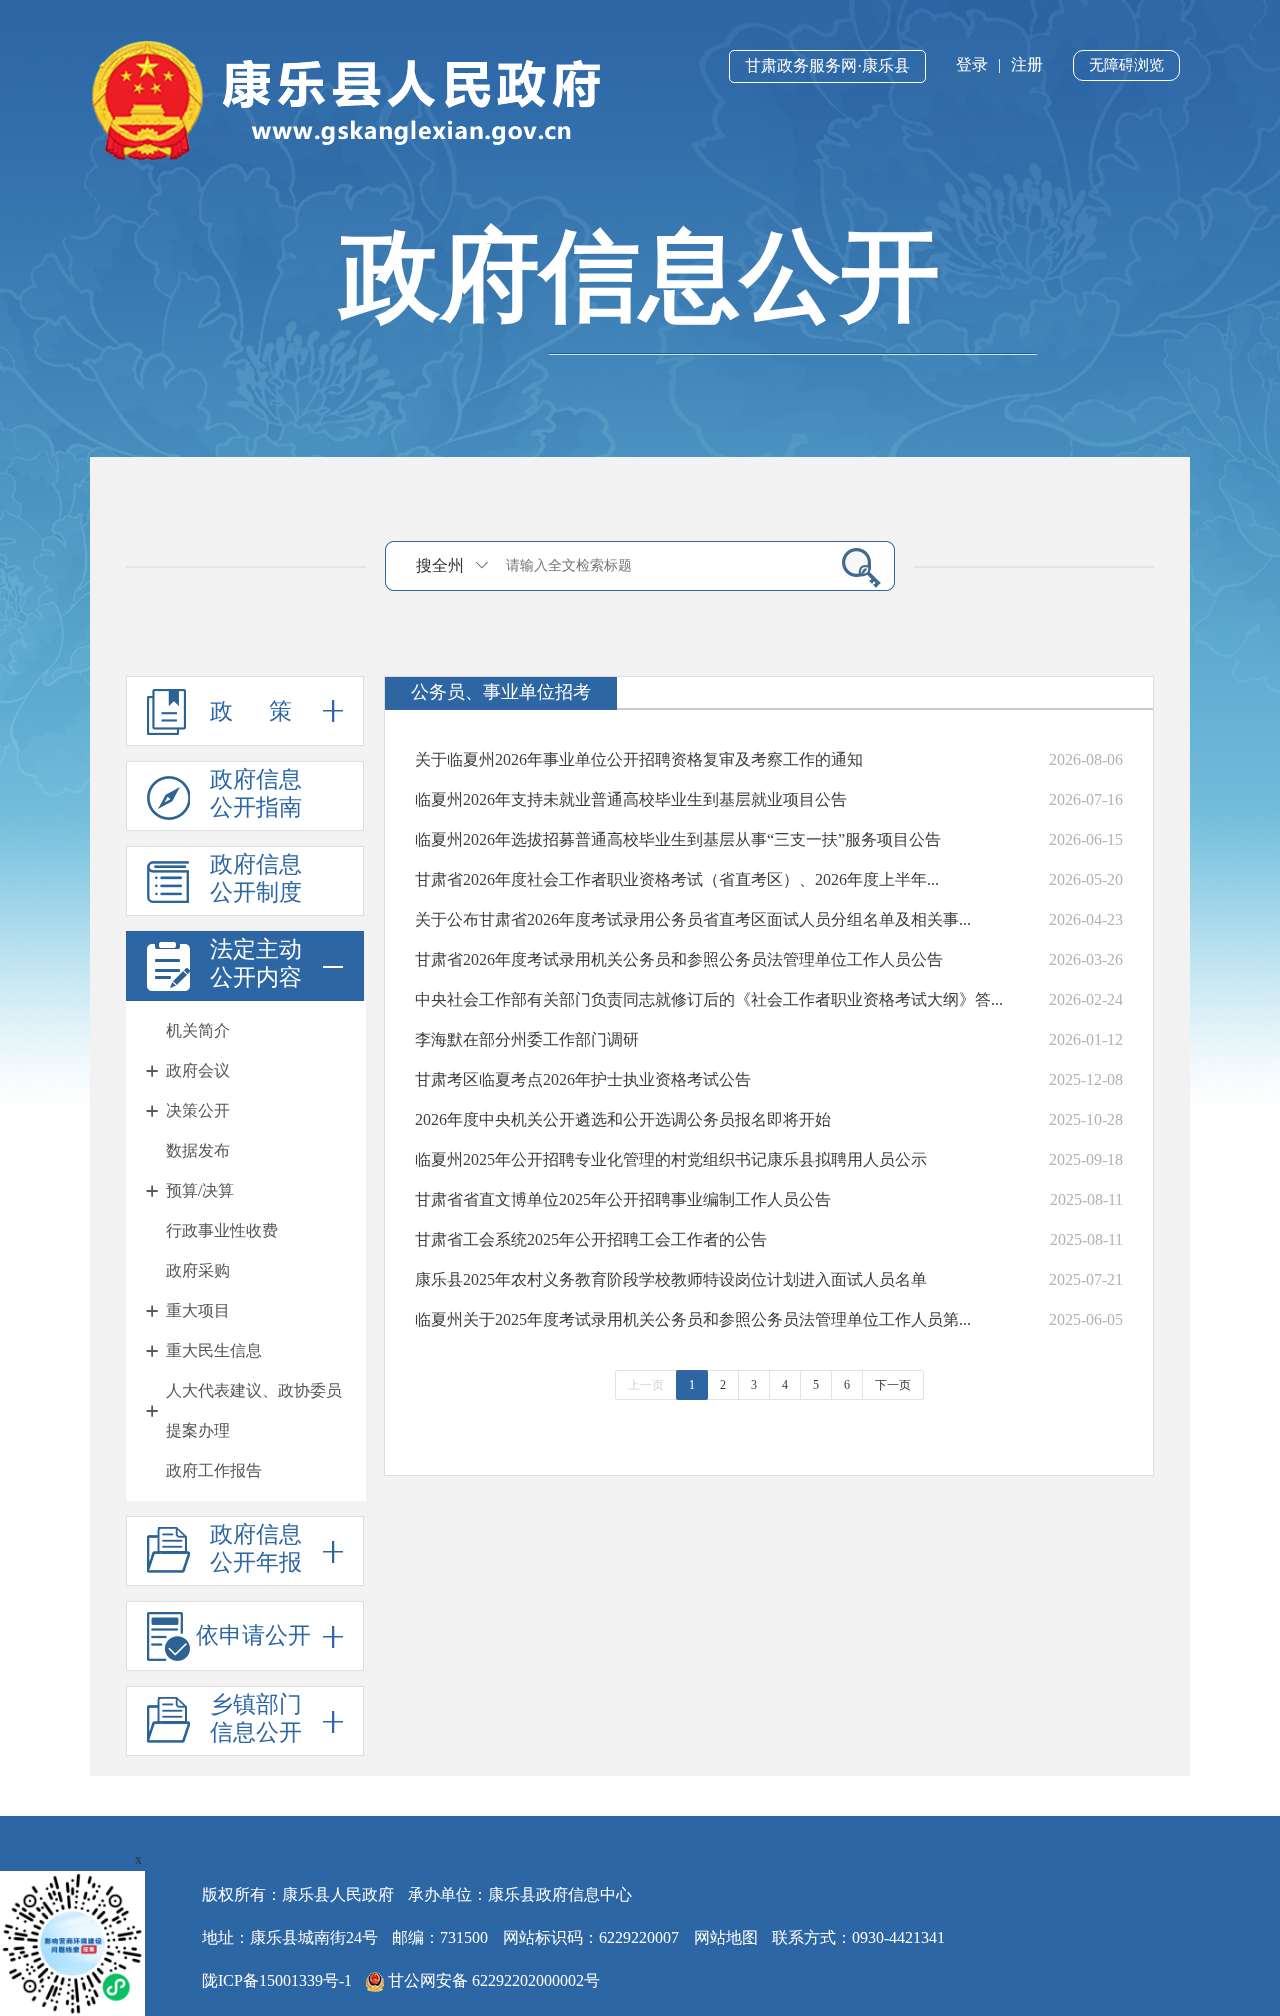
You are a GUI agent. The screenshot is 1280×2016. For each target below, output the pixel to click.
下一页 (893, 1385)
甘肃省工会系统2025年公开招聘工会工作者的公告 (591, 1239)
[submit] (853, 566)
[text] (661, 565)
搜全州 (440, 565)
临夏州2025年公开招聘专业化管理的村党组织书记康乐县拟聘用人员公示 (671, 1159)
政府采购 (198, 1270)
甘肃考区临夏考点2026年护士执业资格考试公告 (583, 1079)
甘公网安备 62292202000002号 (492, 1980)
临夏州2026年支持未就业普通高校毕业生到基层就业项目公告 (631, 799)
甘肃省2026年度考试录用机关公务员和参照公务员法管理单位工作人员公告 (679, 959)
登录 (972, 64)
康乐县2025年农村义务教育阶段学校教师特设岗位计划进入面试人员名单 (671, 1279)
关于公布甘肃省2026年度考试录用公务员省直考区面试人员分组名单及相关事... (693, 919)
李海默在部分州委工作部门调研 (527, 1039)
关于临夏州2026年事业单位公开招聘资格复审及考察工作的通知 (639, 759)
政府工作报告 (214, 1470)
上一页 (646, 1385)
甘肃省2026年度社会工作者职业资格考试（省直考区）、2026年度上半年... (677, 879)
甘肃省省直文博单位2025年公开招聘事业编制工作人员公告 (623, 1199)
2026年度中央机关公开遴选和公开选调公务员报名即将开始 (623, 1119)
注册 (1027, 64)
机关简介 (198, 1030)
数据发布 (198, 1150)
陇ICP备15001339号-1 (277, 1980)
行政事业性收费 (222, 1230)
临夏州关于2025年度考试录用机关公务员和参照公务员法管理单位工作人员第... (693, 1319)
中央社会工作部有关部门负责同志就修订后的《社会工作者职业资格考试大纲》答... (709, 999)
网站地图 (726, 1937)
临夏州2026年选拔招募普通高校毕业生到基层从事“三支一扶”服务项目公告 (678, 839)
